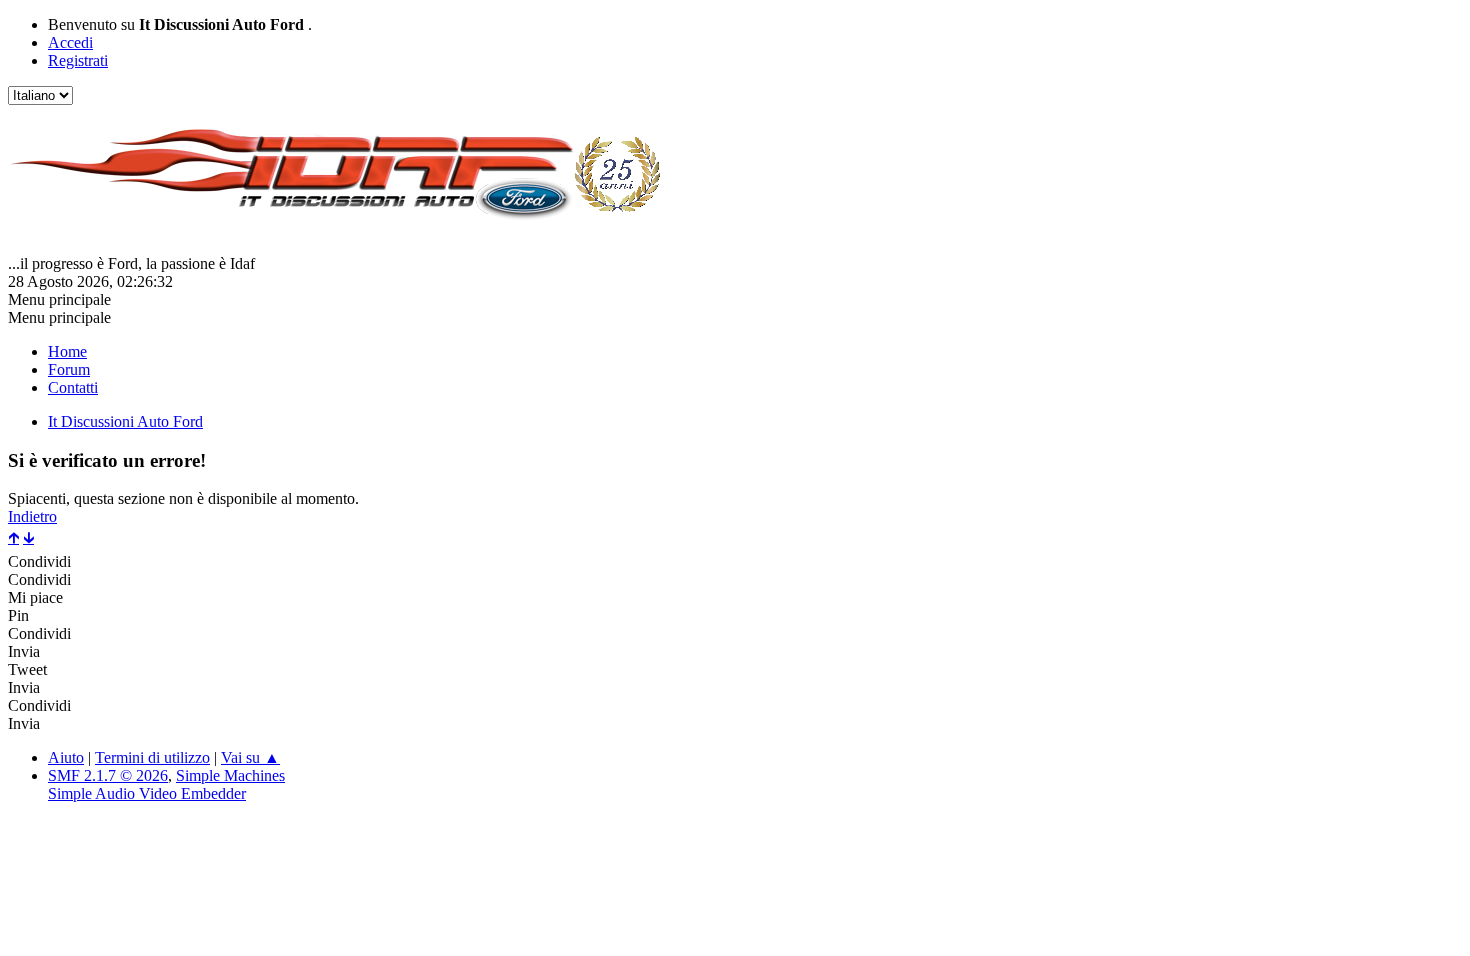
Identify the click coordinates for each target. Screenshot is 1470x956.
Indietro (32, 516)
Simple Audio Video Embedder (147, 793)
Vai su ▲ (250, 757)
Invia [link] (24, 651)
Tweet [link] (27, 669)
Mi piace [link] (35, 597)
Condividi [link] (39, 561)
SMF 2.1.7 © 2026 (108, 775)
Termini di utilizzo (152, 757)
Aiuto (66, 757)
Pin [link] (18, 615)
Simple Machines (230, 775)
